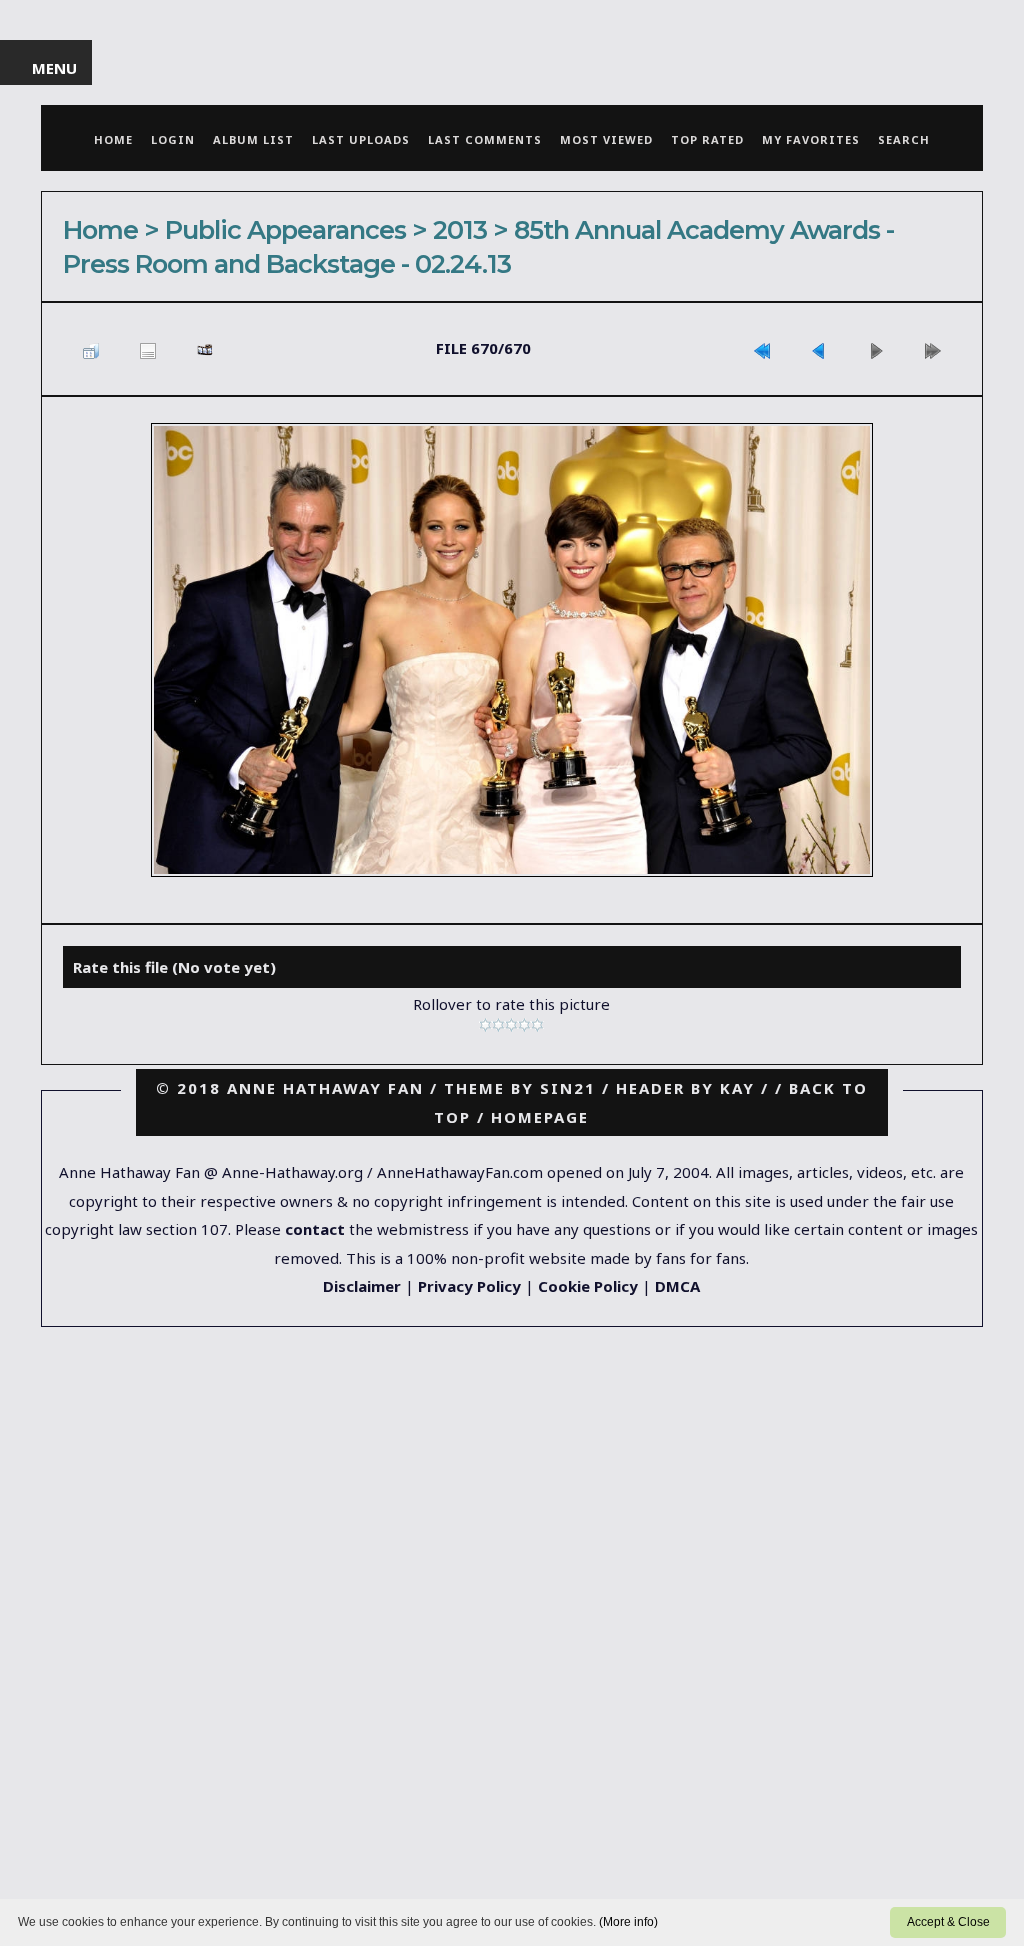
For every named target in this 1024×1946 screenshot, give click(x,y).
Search (904, 139)
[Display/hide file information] (148, 349)
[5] (537, 1025)
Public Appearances (285, 229)
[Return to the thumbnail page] (91, 349)
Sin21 (568, 1088)
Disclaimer (362, 1286)
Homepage (540, 1117)
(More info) (628, 1922)
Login (173, 139)
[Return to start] (762, 349)
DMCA (677, 1286)
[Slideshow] (205, 349)
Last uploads (361, 139)
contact (315, 1229)
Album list (253, 139)
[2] (498, 1025)
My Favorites (811, 139)
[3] (511, 1025)
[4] (524, 1025)
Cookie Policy (588, 1286)
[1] (485, 1025)
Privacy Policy (469, 1286)
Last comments (485, 139)
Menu (55, 68)
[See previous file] (819, 349)
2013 (460, 229)
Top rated (707, 139)
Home (113, 139)
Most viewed (606, 139)
